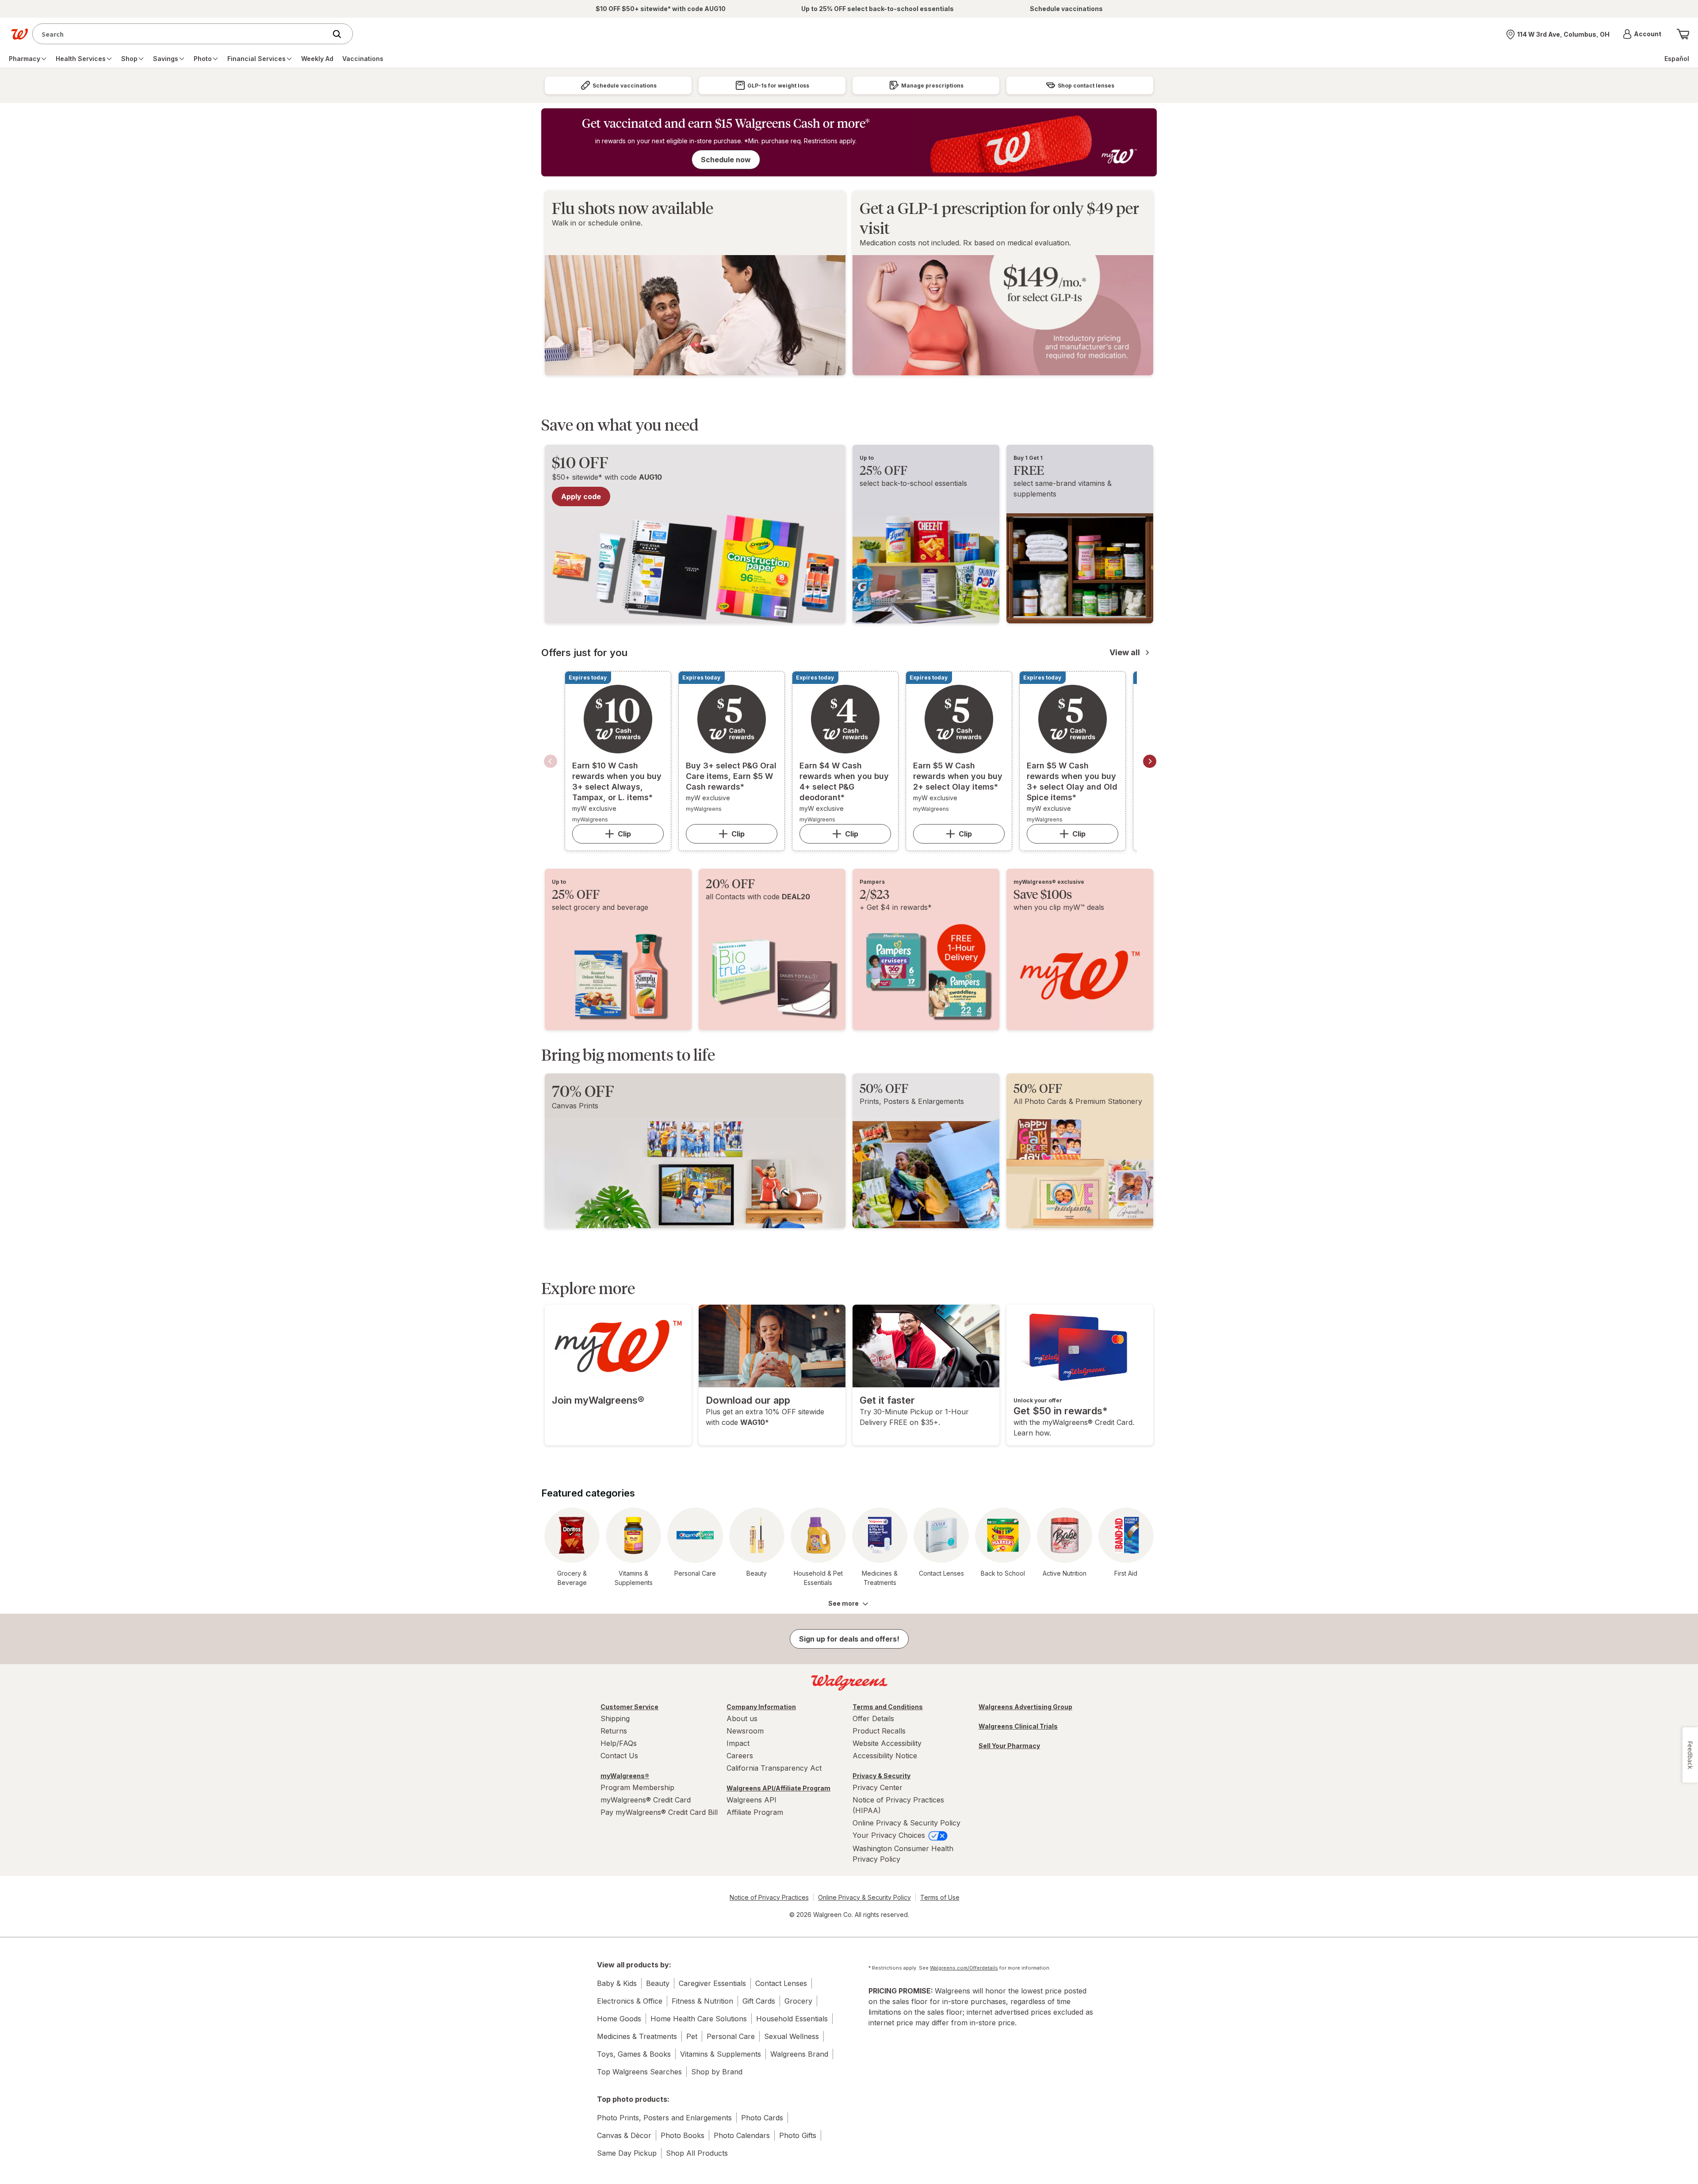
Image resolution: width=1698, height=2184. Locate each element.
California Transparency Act (774, 1768)
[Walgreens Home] (19, 34)
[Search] (341, 34)
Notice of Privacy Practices (769, 1897)
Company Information (761, 1707)
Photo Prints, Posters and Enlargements (664, 2118)
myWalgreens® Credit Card (646, 1800)
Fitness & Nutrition (702, 2001)
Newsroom (745, 1731)
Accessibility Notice (885, 1756)
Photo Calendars (742, 2135)
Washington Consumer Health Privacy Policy (903, 1854)
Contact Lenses (781, 1983)
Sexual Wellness (792, 2036)
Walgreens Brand (799, 2054)
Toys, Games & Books (634, 2054)
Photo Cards (762, 2118)
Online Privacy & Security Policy (906, 1823)
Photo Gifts (798, 2135)
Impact (738, 1743)
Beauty (658, 1983)
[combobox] (182, 34)
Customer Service (629, 1707)
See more (843, 1603)
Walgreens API (751, 1800)
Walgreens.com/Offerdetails (964, 1968)
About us (742, 1718)
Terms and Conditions (888, 1707)
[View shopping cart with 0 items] (1683, 34)
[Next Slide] (1150, 761)
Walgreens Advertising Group (1025, 1707)
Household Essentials (792, 2019)
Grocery (798, 2001)
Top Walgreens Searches (639, 2072)
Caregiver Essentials (712, 1983)
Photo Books (683, 2135)
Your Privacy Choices (890, 1835)
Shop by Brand (717, 2072)
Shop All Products (697, 2153)
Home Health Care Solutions (699, 2019)
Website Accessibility (887, 1743)
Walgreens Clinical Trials (1018, 1726)
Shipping (615, 1718)
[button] (1642, 34)
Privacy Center (878, 1787)
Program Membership (637, 1787)
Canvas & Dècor (624, 2135)
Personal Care (731, 2036)
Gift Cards (759, 2001)
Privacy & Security (882, 1776)
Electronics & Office (630, 2001)
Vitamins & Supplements (721, 2054)
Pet (692, 2036)
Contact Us (619, 1756)
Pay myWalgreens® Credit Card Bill (659, 1812)
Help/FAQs (619, 1743)
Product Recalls (879, 1731)
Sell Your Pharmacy (1009, 1746)
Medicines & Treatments (637, 2036)
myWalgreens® (625, 1776)
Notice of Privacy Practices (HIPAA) (898, 1805)
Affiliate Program (755, 1812)
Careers (740, 1756)
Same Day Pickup (627, 2153)
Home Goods (619, 2019)
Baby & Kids (617, 1983)
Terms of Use (940, 1897)
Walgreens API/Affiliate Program (778, 1788)
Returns (614, 1731)
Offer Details (873, 1718)
